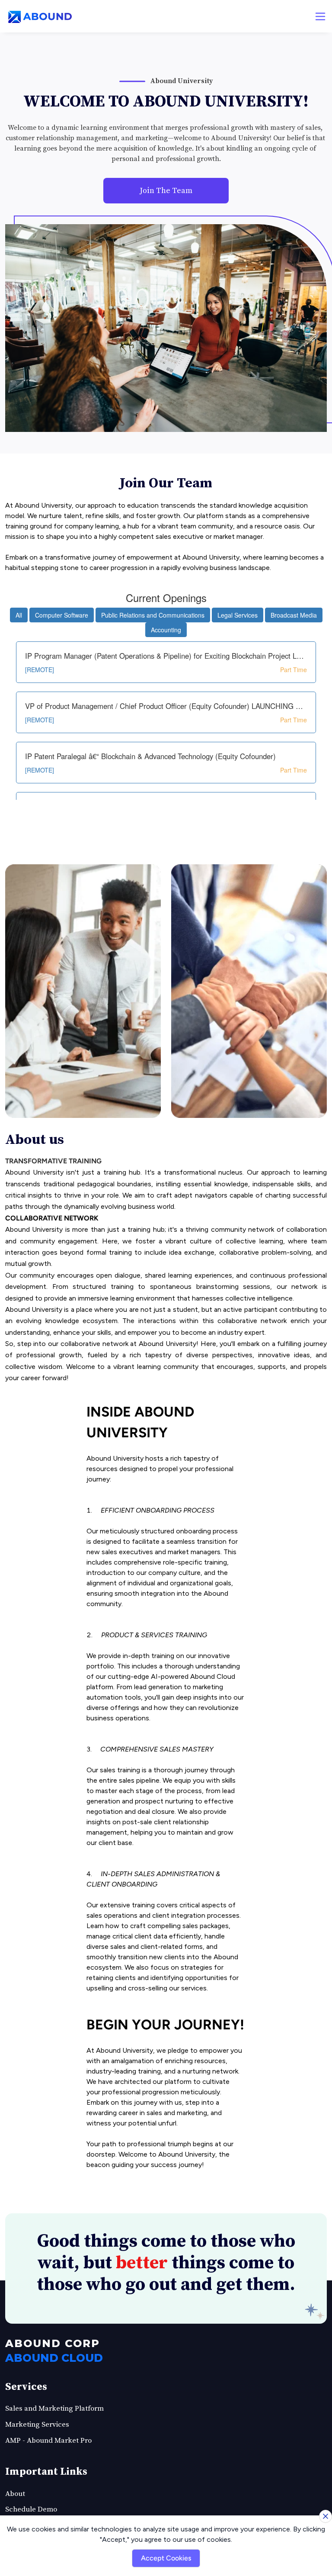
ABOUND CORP (53, 2343)
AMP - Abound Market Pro (48, 2441)
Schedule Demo (31, 2509)
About (15, 2494)
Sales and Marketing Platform (54, 2409)
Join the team (166, 191)
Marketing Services (37, 2425)
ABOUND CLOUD (54, 2358)
